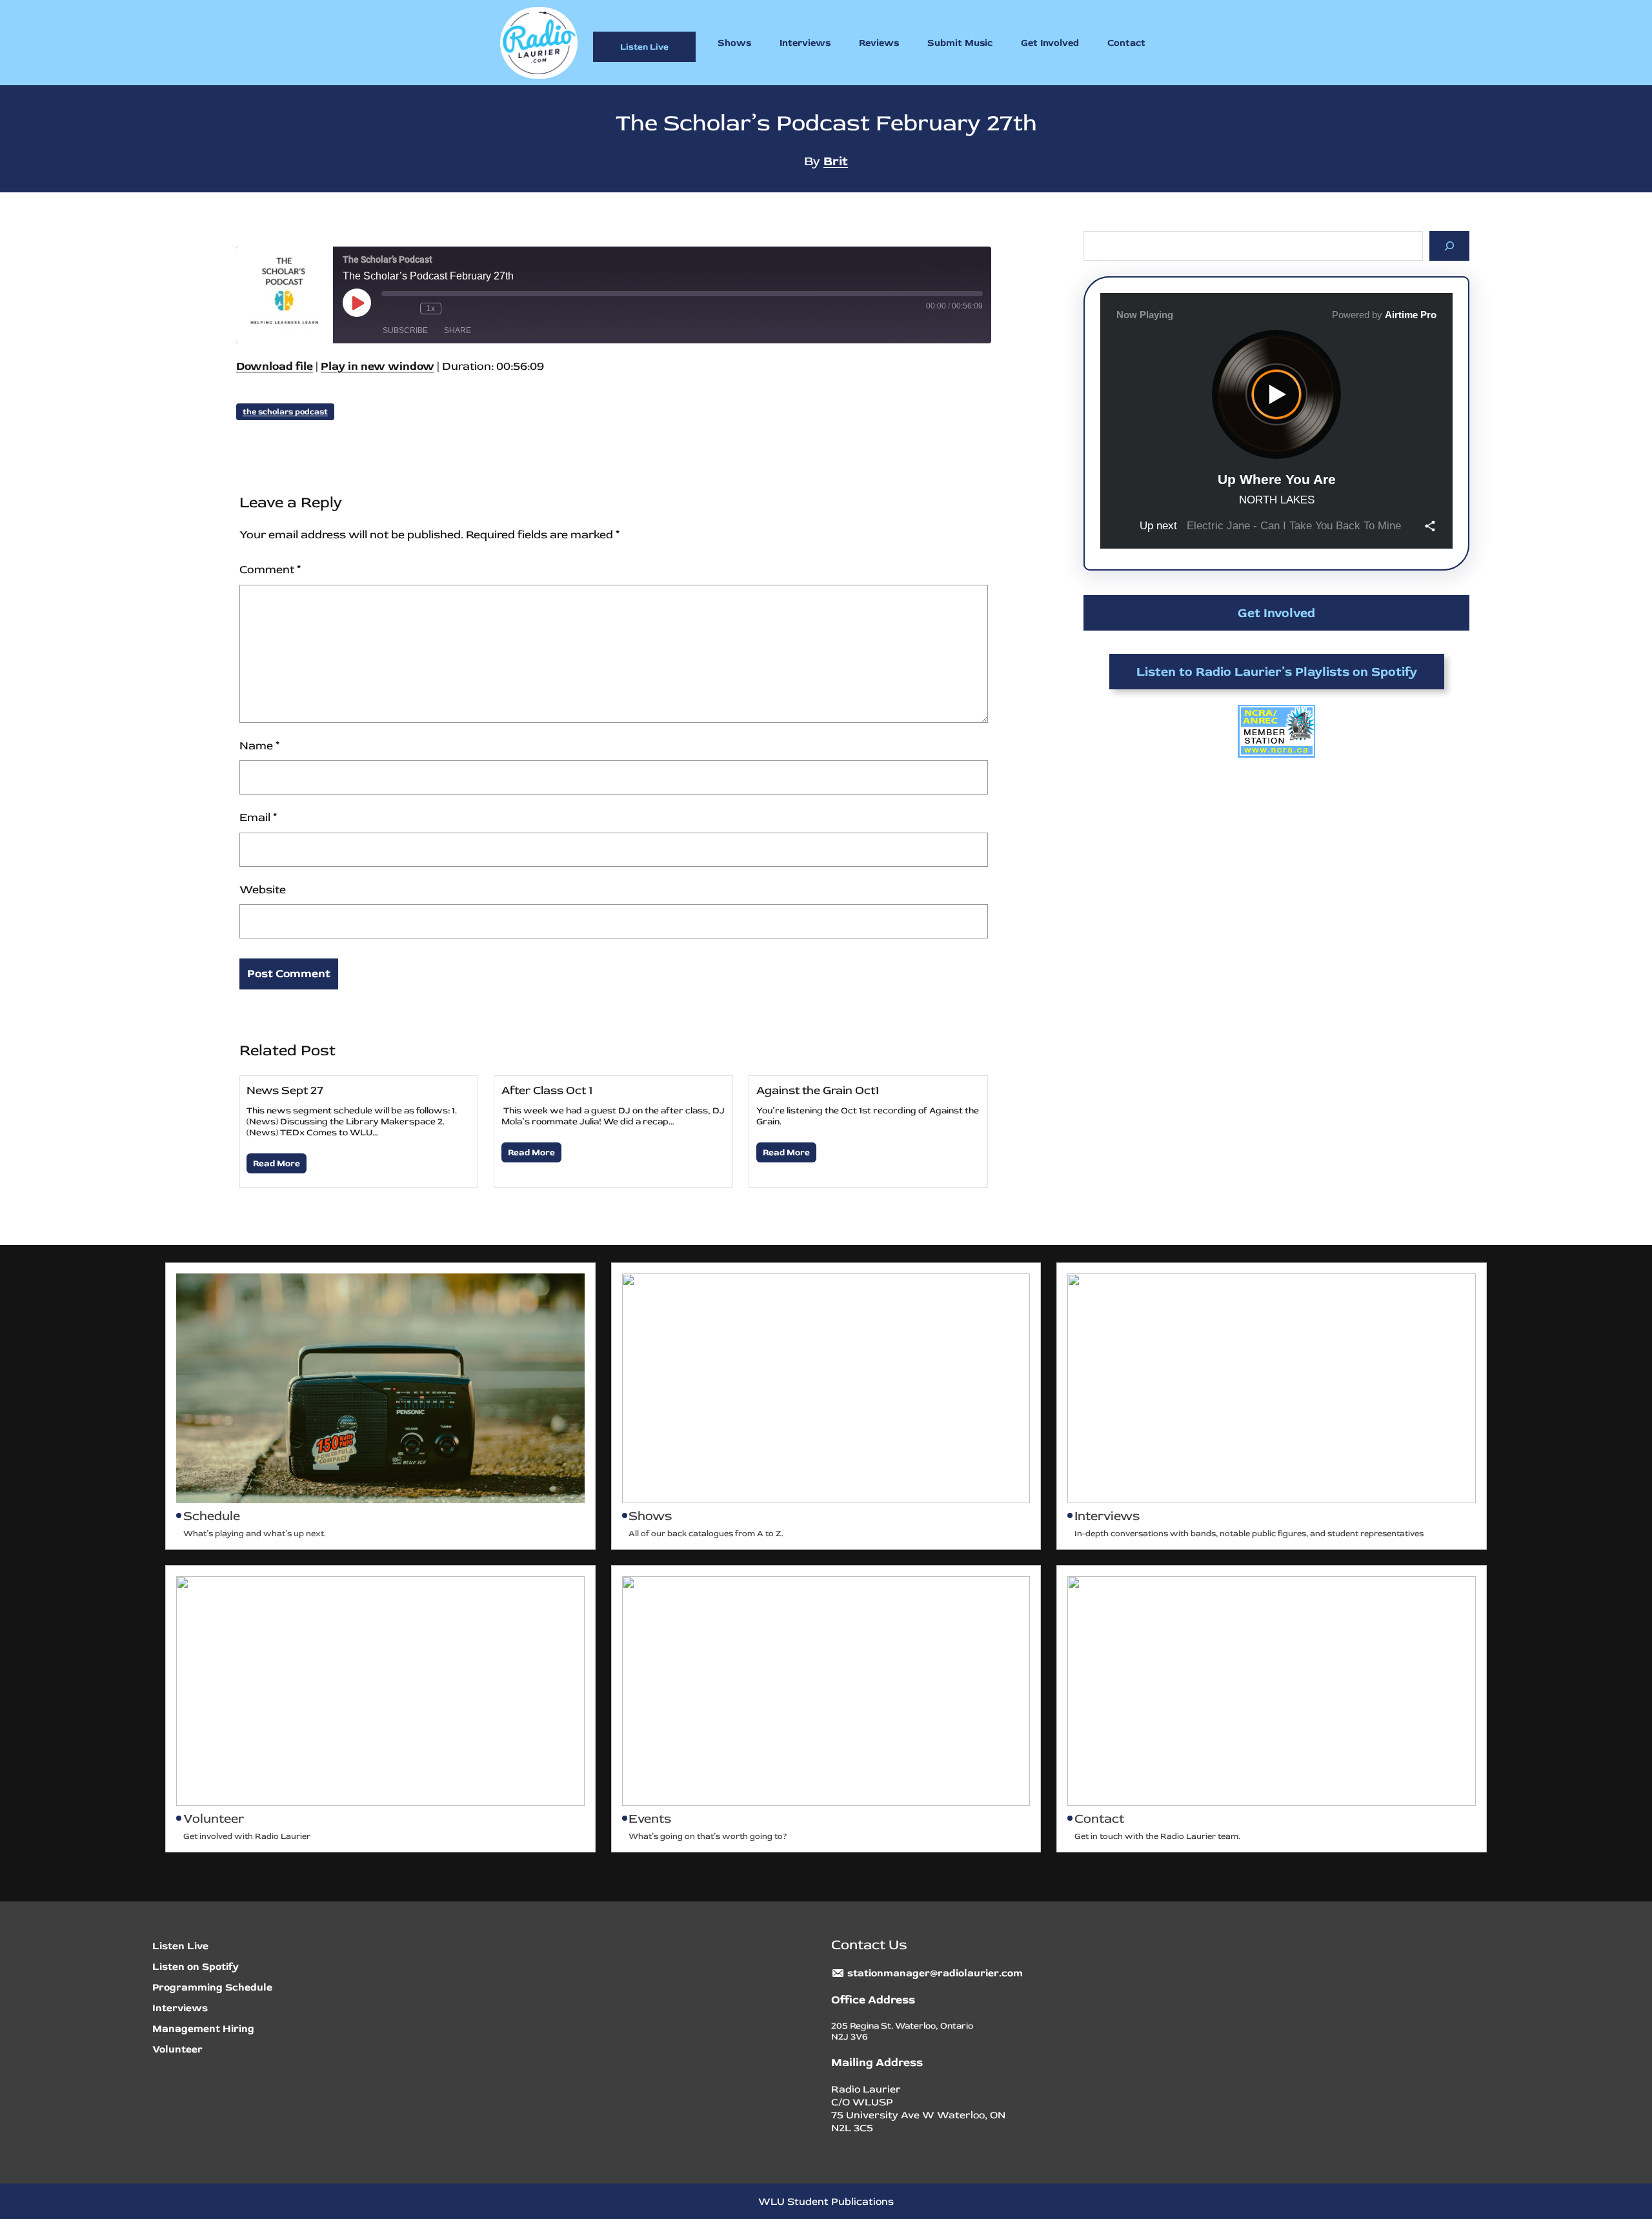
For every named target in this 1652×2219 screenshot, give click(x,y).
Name (259, 746)
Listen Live (644, 47)
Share (458, 330)
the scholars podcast (285, 412)
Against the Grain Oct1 (818, 1090)
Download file (275, 366)
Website (263, 890)
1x (431, 309)
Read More (277, 1163)
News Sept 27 (285, 1090)
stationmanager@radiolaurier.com (935, 1973)
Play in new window (378, 366)
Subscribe (405, 330)
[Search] (1450, 246)
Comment (270, 570)
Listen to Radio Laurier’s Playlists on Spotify (1277, 672)
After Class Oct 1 (547, 1090)
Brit (836, 161)
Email (258, 817)
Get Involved (1276, 613)
